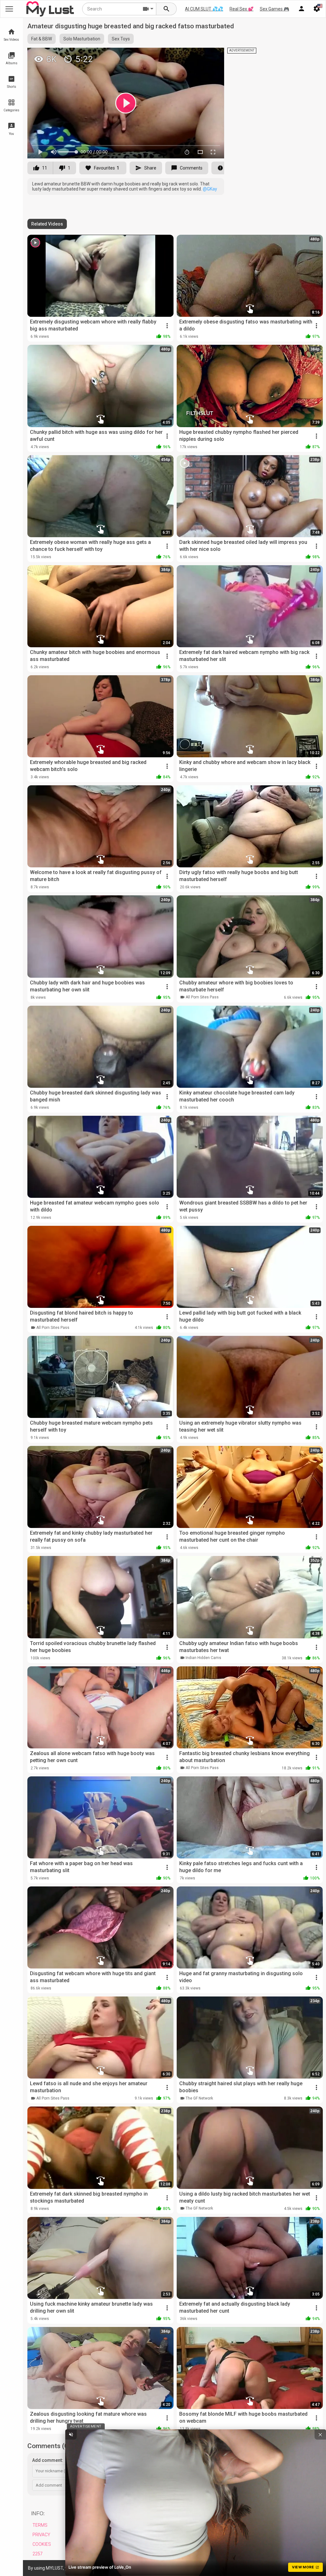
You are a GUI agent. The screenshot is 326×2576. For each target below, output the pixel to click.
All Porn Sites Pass (202, 997)
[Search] (167, 9)
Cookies (42, 2544)
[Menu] (301, 9)
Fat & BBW (42, 39)
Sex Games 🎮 (274, 9)
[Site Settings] (317, 9)
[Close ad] (320, 2434)
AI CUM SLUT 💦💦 (204, 9)
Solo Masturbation (82, 39)
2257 (38, 2554)
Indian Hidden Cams (203, 1658)
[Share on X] (212, 55)
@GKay (210, 189)
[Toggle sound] (71, 2434)
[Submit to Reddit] (198, 55)
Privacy (41, 2535)
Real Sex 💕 (241, 9)
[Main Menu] (9, 9)
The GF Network (199, 2098)
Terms (40, 2525)
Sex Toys (121, 39)
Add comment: (48, 2460)
